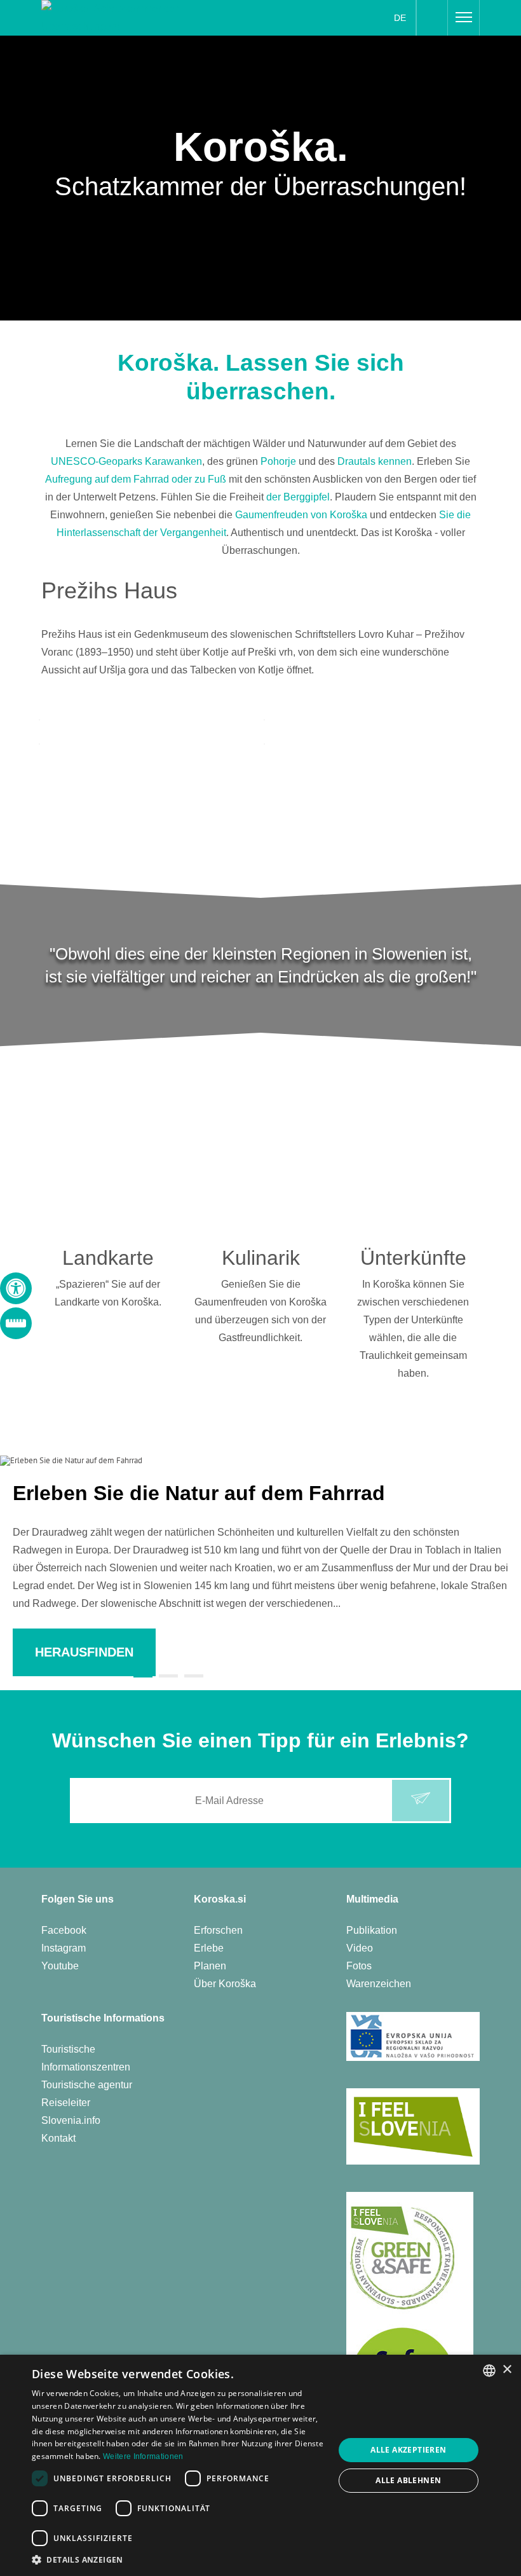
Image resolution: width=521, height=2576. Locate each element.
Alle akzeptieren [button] (408, 2450)
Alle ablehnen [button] (408, 2480)
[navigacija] (464, 18)
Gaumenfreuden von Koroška (301, 515)
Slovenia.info (71, 2120)
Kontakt (58, 2138)
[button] (179, 2560)
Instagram (64, 1948)
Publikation (372, 1930)
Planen (210, 1966)
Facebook (64, 1930)
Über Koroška (225, 1984)
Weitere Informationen (143, 2456)
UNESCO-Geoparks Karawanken (126, 461)
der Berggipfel (298, 497)
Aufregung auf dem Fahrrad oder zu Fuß (136, 479)
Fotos (359, 1966)
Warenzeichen (379, 1984)
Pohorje (278, 461)
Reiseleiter (66, 2103)
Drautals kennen (375, 461)
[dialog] (260, 2465)
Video (360, 1948)
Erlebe (209, 1948)
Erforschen (218, 1930)
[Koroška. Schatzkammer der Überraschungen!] (118, 17)
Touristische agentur (87, 2085)
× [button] (507, 2370)
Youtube (60, 1966)
